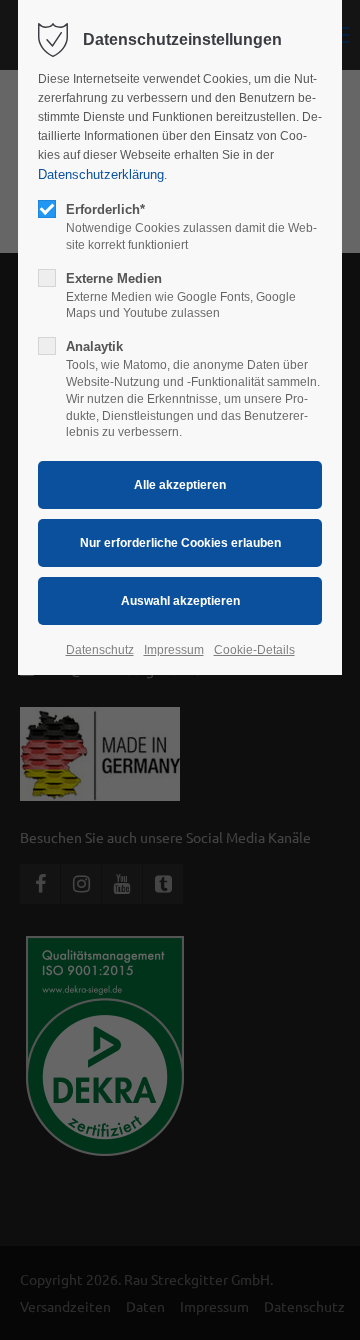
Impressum (174, 650)
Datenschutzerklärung (101, 174)
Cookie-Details (254, 650)
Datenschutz (100, 650)
